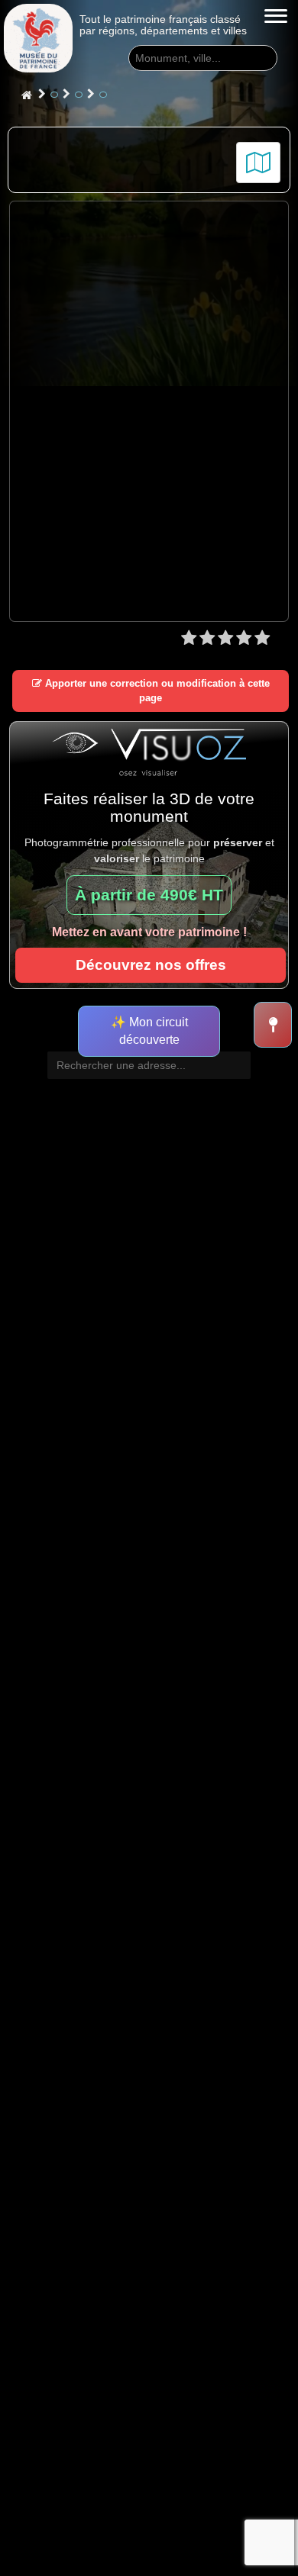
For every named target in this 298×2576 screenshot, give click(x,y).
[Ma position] (273, 1025)
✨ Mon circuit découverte (149, 1031)
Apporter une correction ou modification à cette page (156, 691)
